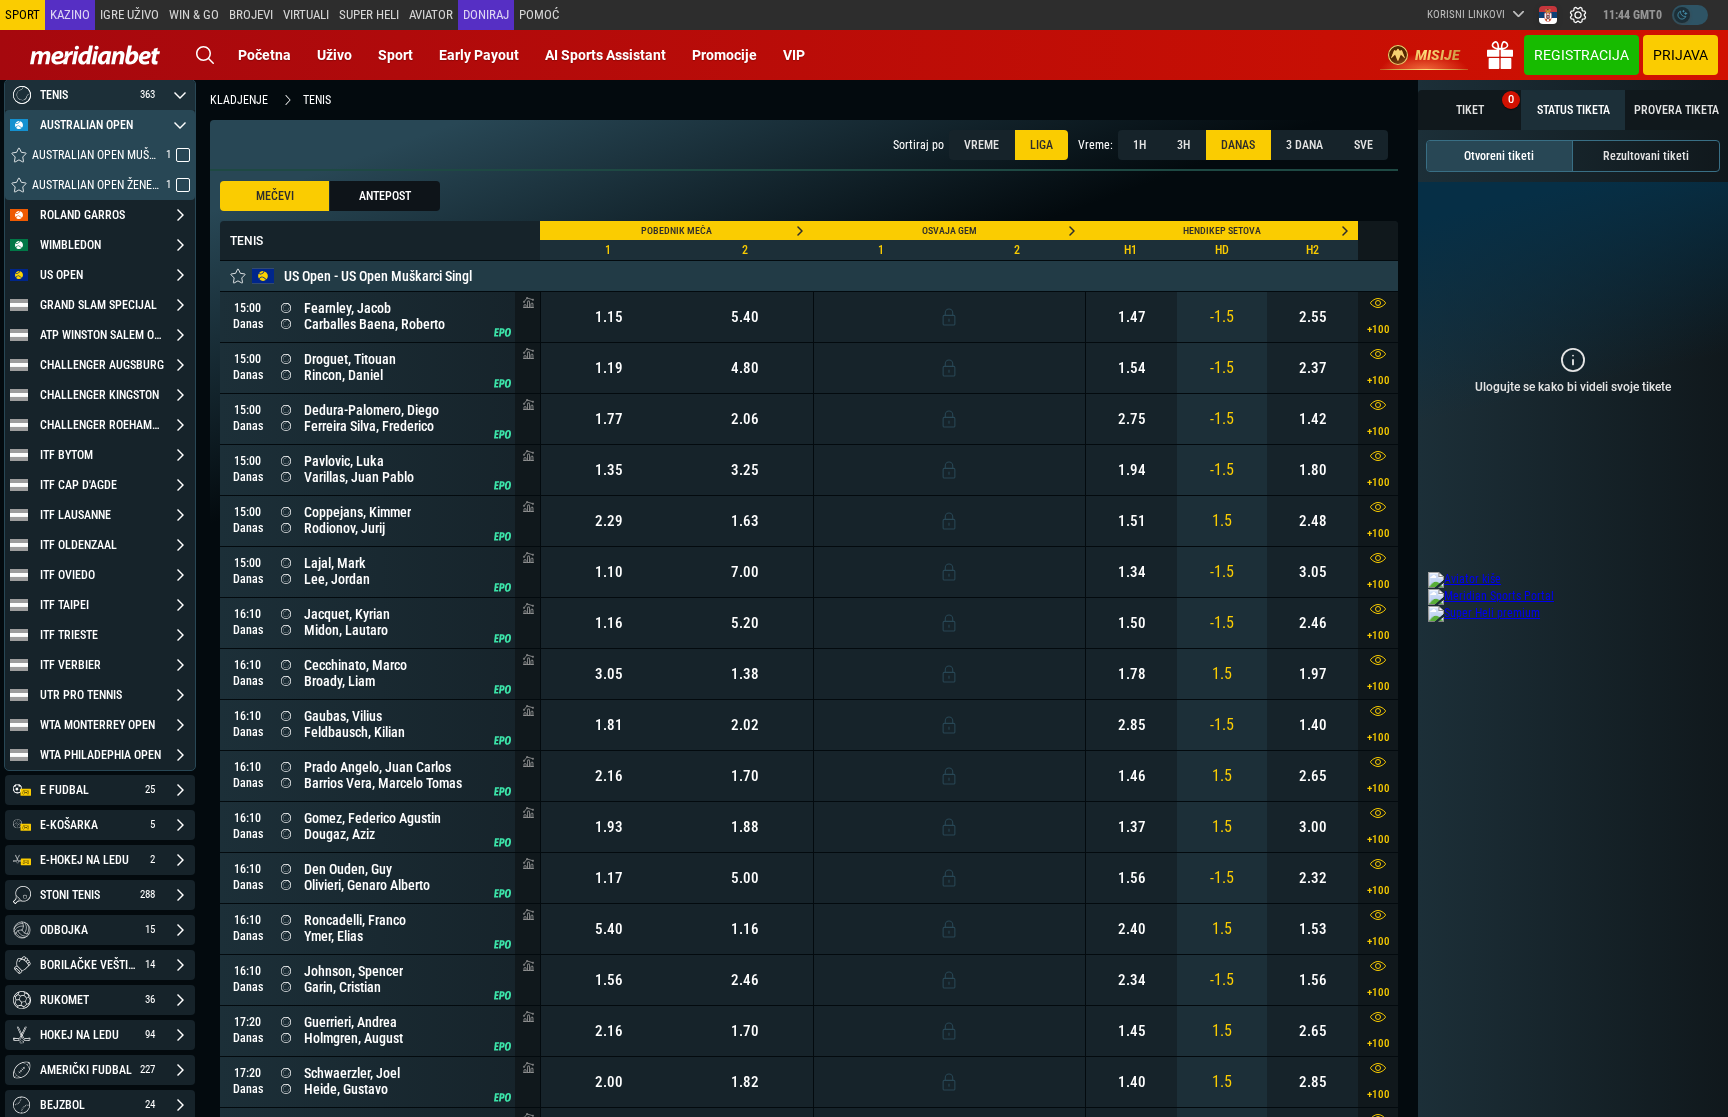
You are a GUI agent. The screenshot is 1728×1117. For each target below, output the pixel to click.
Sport (395, 55)
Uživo (334, 55)
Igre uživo (129, 14)
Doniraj (486, 14)
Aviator (431, 14)
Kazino (70, 14)
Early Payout (479, 55)
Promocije (724, 55)
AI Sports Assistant (605, 55)
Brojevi (251, 14)
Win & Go (194, 14)
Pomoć (539, 14)
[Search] (205, 55)
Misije (1437, 55)
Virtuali (306, 14)
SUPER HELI (369, 14)
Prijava (1680, 55)
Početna (264, 55)
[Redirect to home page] (95, 55)
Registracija (1581, 55)
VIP (794, 55)
